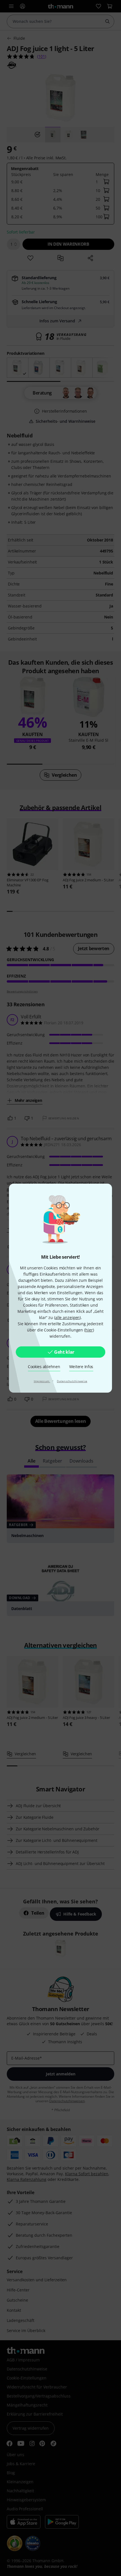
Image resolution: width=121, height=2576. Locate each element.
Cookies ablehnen (44, 1367)
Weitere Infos (81, 1367)
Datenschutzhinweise (72, 1381)
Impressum (42, 1381)
